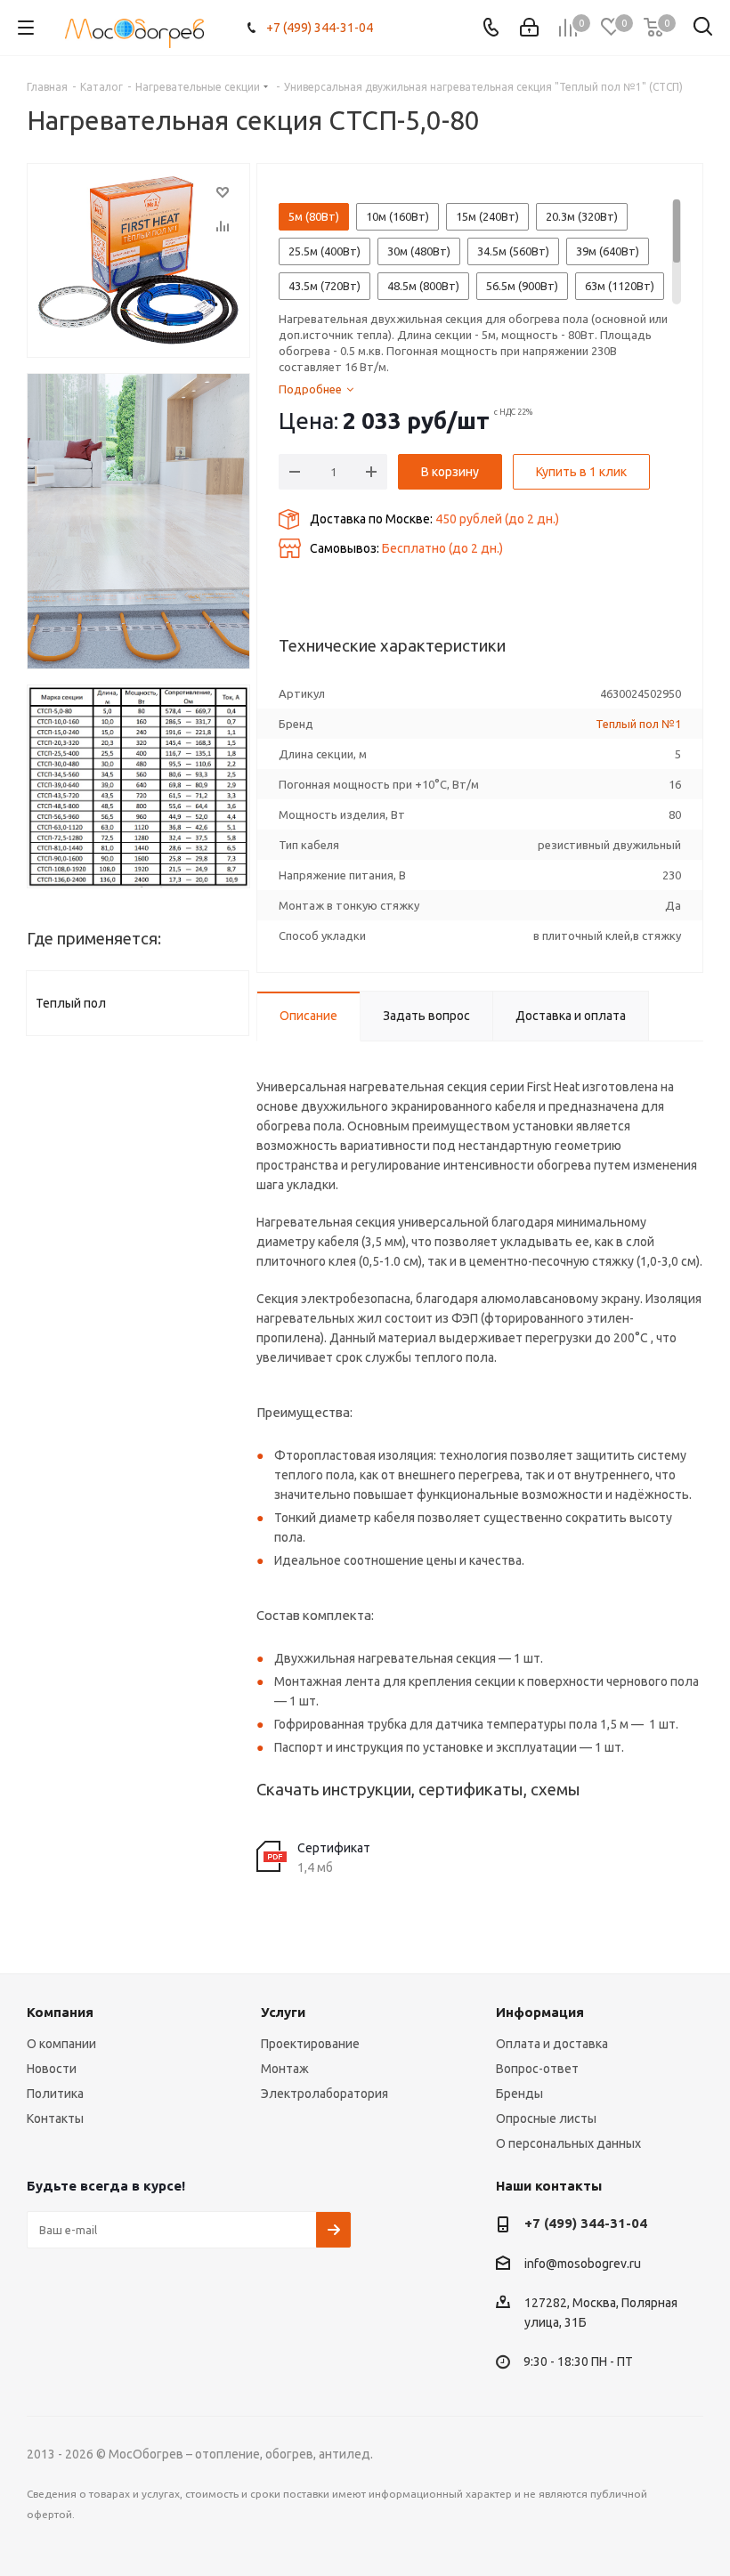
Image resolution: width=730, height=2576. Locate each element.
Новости (52, 2069)
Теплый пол (71, 1003)
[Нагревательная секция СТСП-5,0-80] (138, 260)
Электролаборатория (324, 2094)
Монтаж (285, 2069)
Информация (540, 2012)
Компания (60, 2012)
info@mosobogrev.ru (583, 2264)
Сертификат (334, 1848)
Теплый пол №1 (638, 724)
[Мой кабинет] (529, 28)
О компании (61, 2044)
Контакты (55, 2118)
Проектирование (310, 2044)
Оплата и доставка (552, 2044)
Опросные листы (546, 2118)
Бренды (519, 2094)
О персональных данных (568, 2143)
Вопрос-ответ (537, 2069)
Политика (55, 2094)
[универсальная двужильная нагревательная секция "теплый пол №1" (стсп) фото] (138, 522)
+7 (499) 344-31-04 (320, 28)
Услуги (283, 2012)
